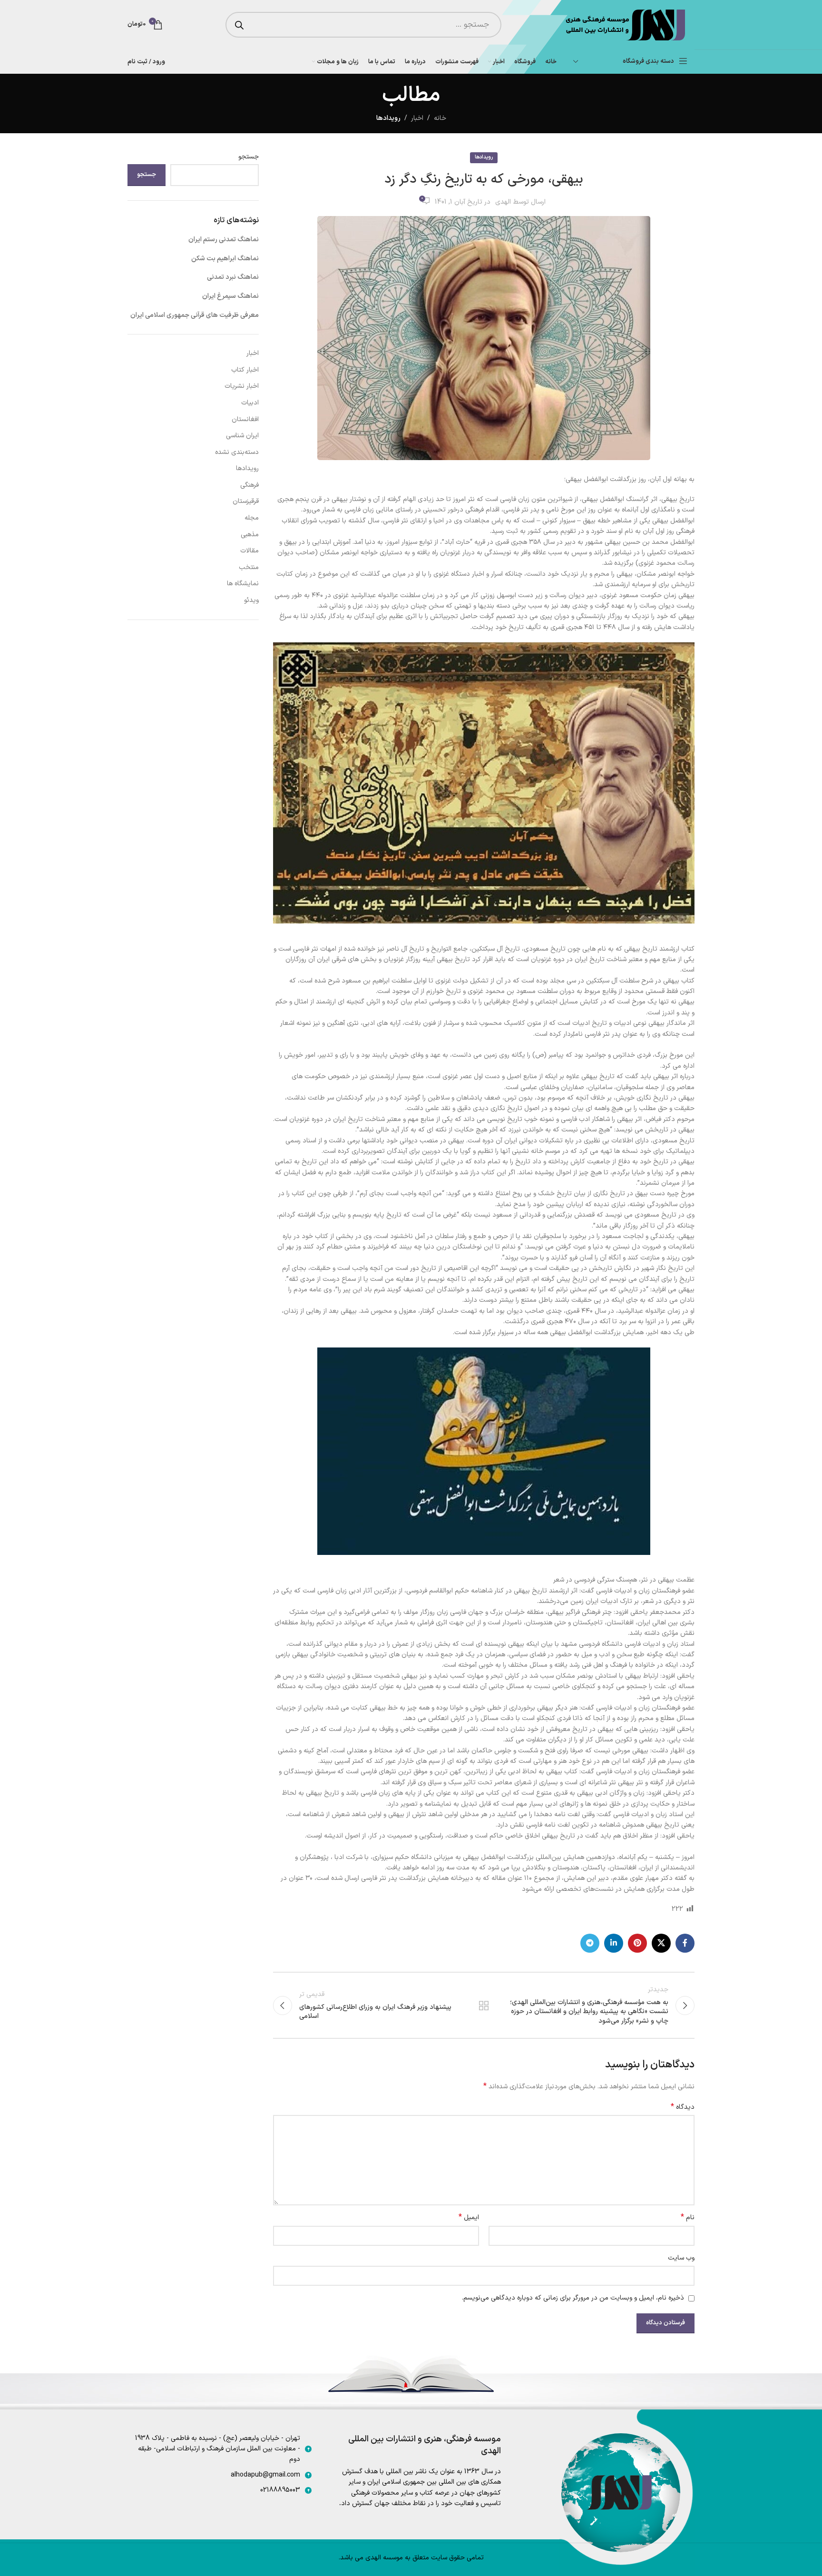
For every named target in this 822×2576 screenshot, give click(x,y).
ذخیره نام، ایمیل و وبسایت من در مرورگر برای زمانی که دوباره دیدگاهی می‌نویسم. (573, 2298)
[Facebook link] (685, 1943)
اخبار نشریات (242, 386)
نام (688, 2218)
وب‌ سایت (681, 2258)
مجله (252, 518)
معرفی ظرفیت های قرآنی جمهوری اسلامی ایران (195, 315)
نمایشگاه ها (243, 584)
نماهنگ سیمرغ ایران (230, 296)
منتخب (249, 567)
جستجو (249, 157)
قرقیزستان (246, 501)
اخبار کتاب (245, 370)
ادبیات (250, 403)
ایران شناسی (242, 436)
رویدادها (388, 118)
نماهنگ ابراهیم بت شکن (225, 259)
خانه (440, 118)
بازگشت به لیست (484, 2006)
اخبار (417, 118)
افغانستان (245, 419)
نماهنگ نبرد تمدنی (233, 277)
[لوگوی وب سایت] (624, 25)
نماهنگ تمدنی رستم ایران (224, 240)
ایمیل (469, 2218)
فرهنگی (250, 485)
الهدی (503, 202)
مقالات (250, 551)
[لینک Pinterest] (637, 1943)
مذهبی (250, 535)
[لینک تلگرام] (590, 1943)
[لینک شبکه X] (661, 1943)
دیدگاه (683, 2107)
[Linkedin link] (614, 1943)
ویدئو (251, 600)
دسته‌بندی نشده (237, 452)
